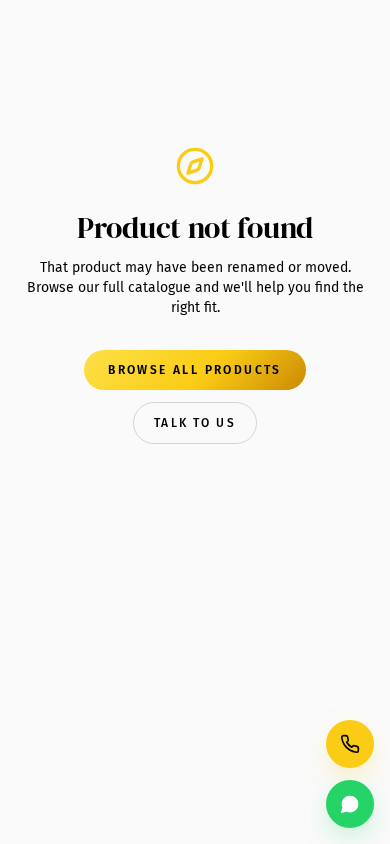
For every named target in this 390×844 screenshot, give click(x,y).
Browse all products (195, 370)
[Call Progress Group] (350, 744)
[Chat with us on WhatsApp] (350, 804)
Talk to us (195, 423)
